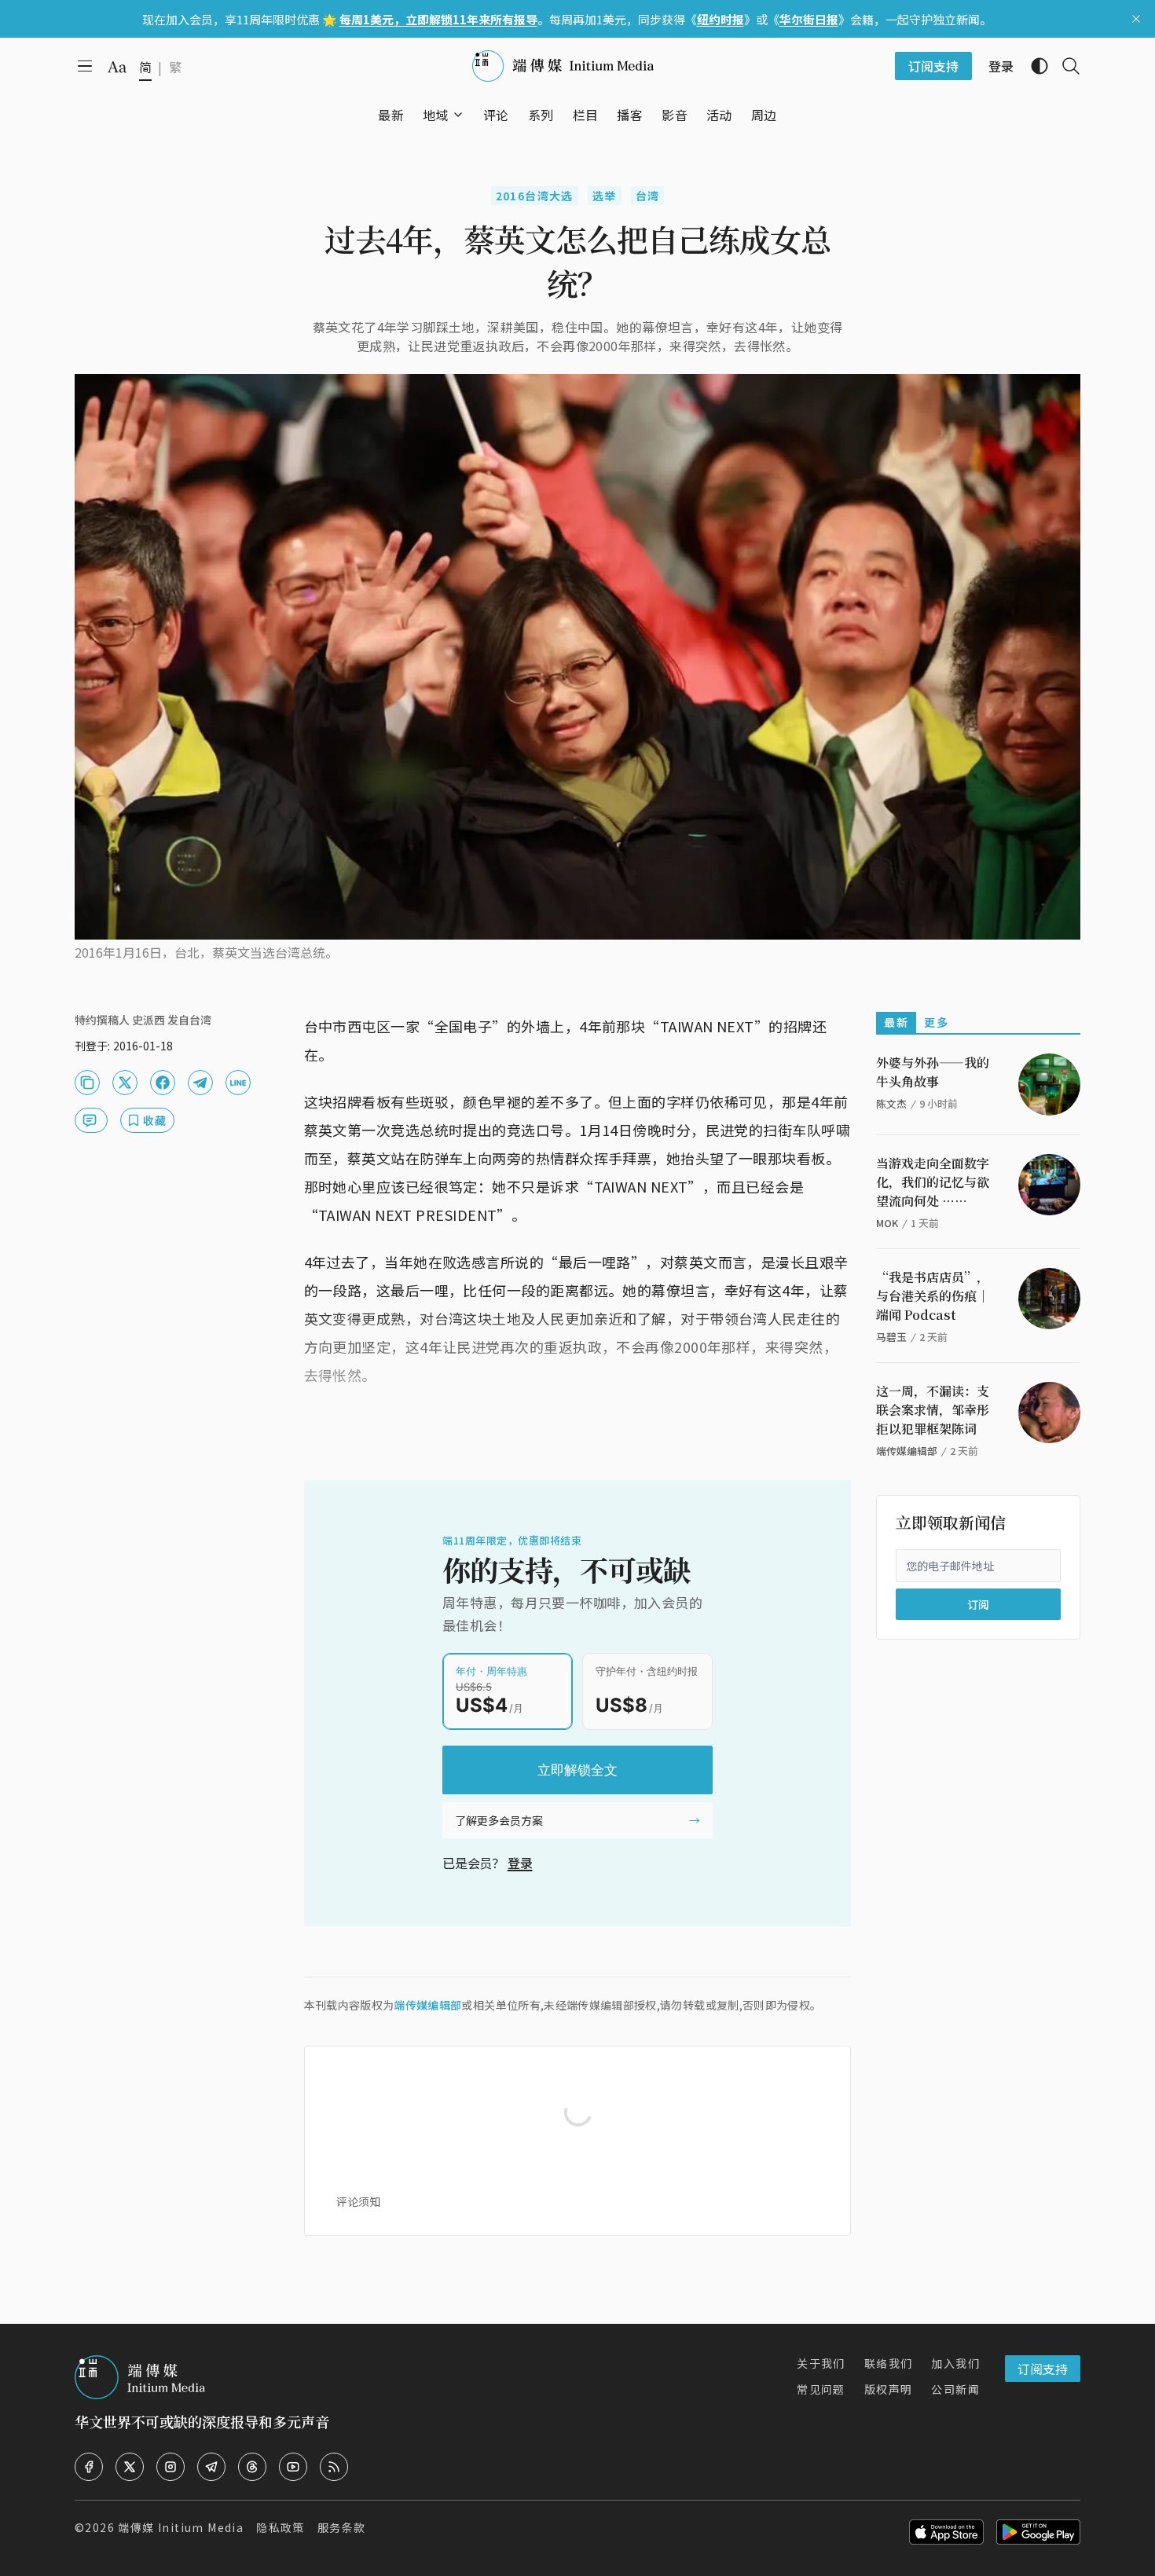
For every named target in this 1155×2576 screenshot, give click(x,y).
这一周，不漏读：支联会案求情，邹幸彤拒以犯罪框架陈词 (933, 1410)
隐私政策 (280, 2527)
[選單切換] (458, 115)
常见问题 (821, 2389)
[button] (436, 115)
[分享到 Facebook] (163, 1083)
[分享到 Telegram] (200, 1083)
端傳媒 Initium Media (181, 2527)
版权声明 (889, 2389)
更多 (936, 1022)
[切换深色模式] (1033, 66)
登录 (520, 1863)
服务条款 (342, 2527)
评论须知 (358, 2201)
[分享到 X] (125, 1083)
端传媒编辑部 (427, 2005)
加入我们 (955, 2363)
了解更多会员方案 (499, 1820)
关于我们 (821, 2363)
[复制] (87, 1083)
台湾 (648, 196)
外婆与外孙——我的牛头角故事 (933, 1072)
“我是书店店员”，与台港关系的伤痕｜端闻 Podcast (933, 1296)
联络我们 (889, 2363)
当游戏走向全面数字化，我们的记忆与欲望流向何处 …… (933, 1182)
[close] (1136, 19)
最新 (896, 1022)
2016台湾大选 (535, 196)
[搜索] (1065, 66)
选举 (605, 196)
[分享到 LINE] (238, 1083)
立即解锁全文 (577, 1770)
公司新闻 (955, 2389)
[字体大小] (117, 67)
